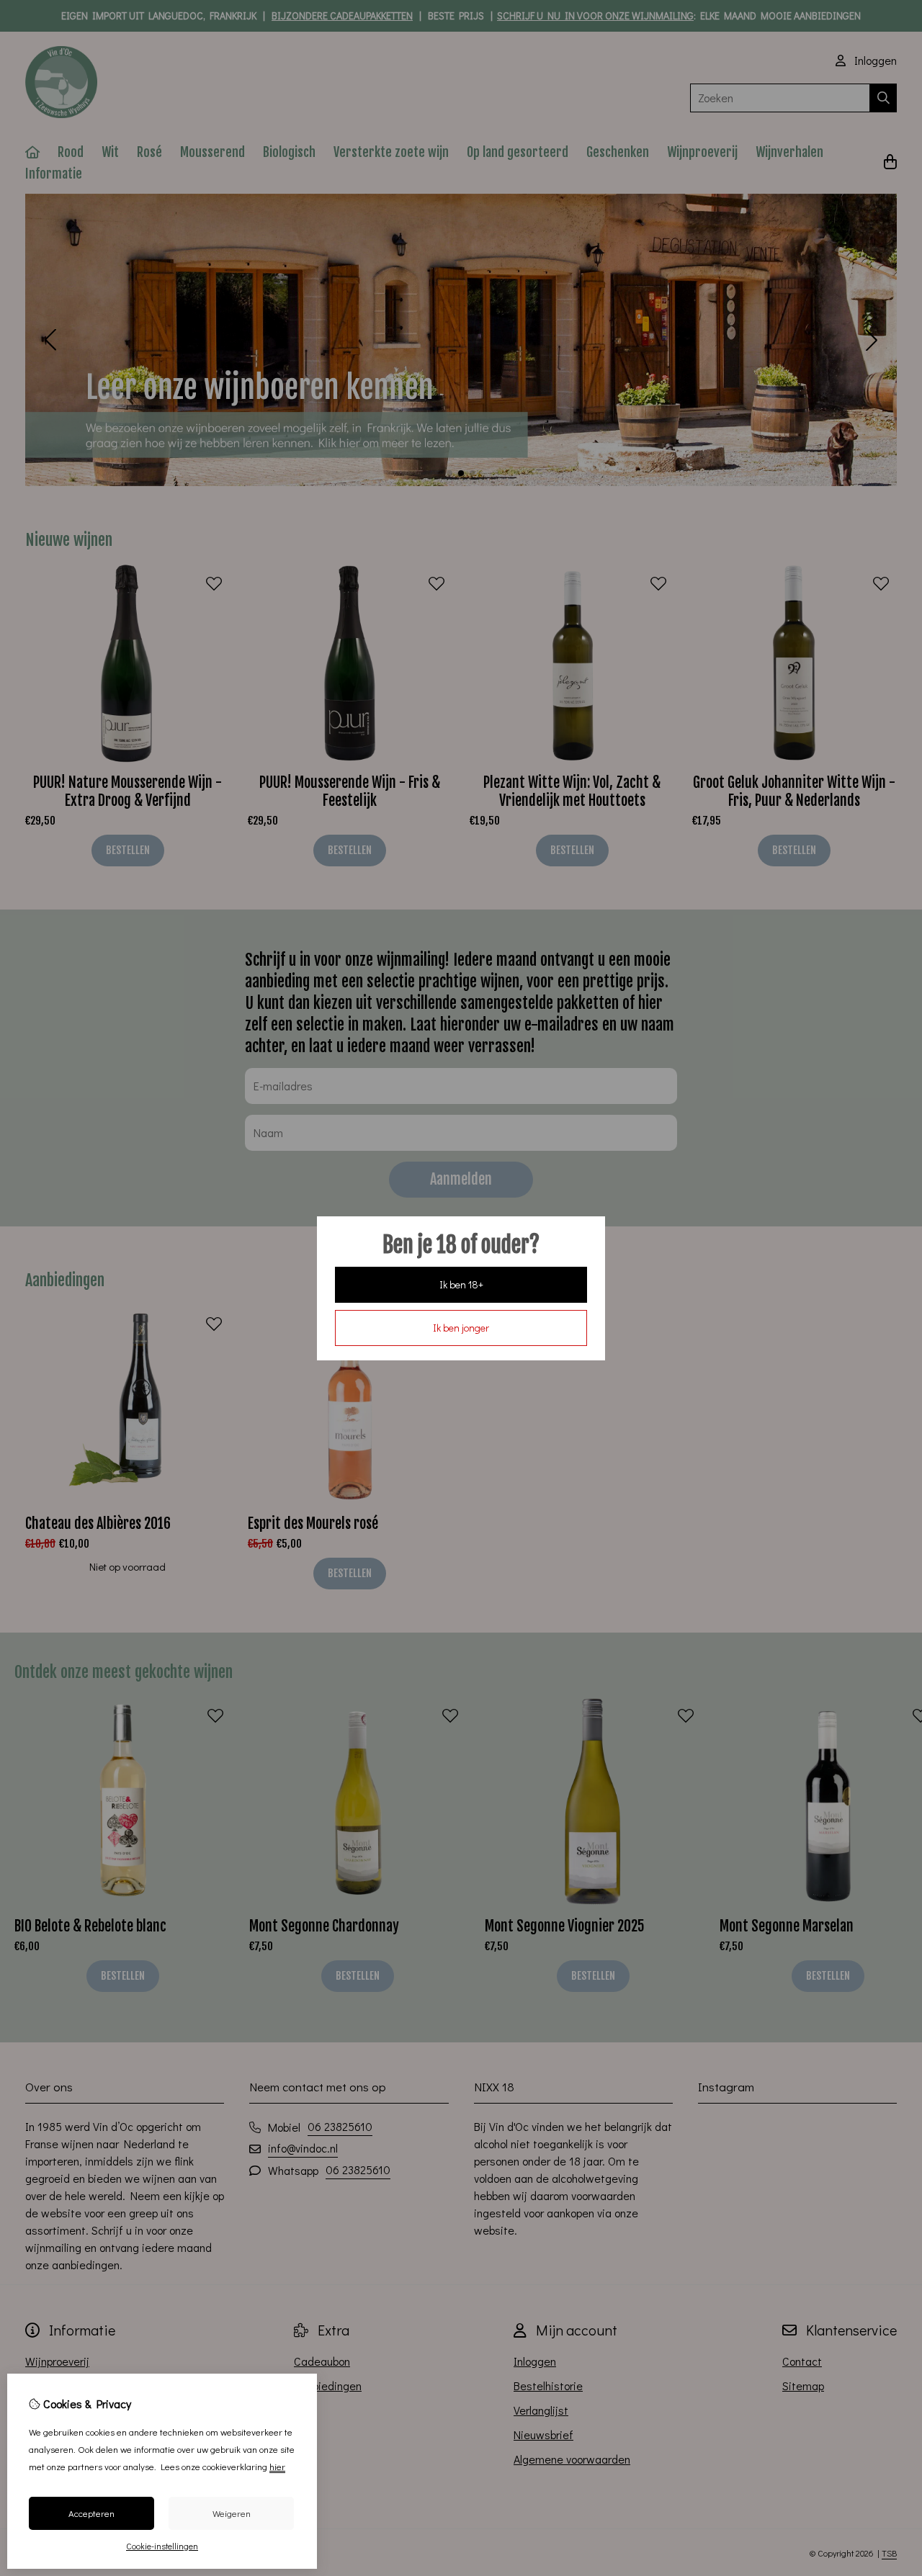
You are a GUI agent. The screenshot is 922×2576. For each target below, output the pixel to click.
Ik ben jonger (461, 1328)
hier (277, 2466)
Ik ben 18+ (461, 1284)
